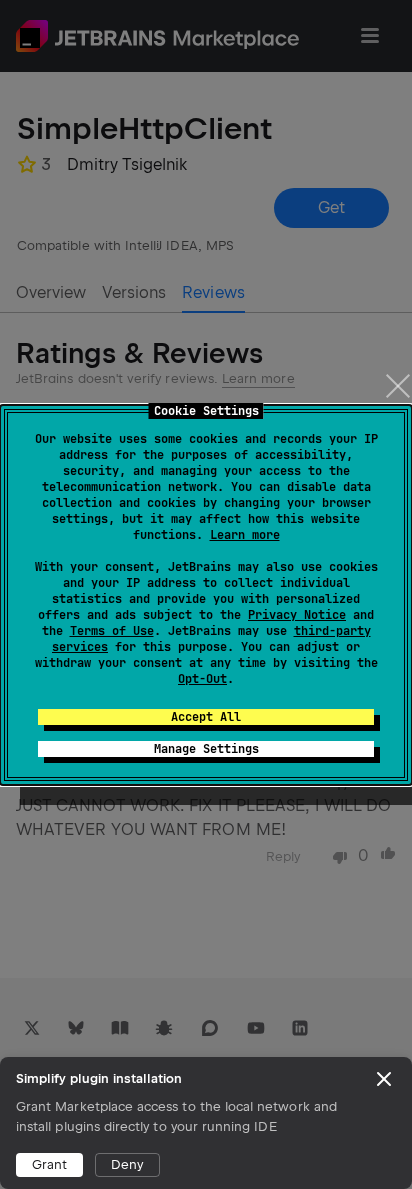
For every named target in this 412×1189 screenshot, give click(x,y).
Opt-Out (202, 679)
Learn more (245, 535)
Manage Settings (206, 749)
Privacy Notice (297, 615)
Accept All (206, 717)
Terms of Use (112, 631)
